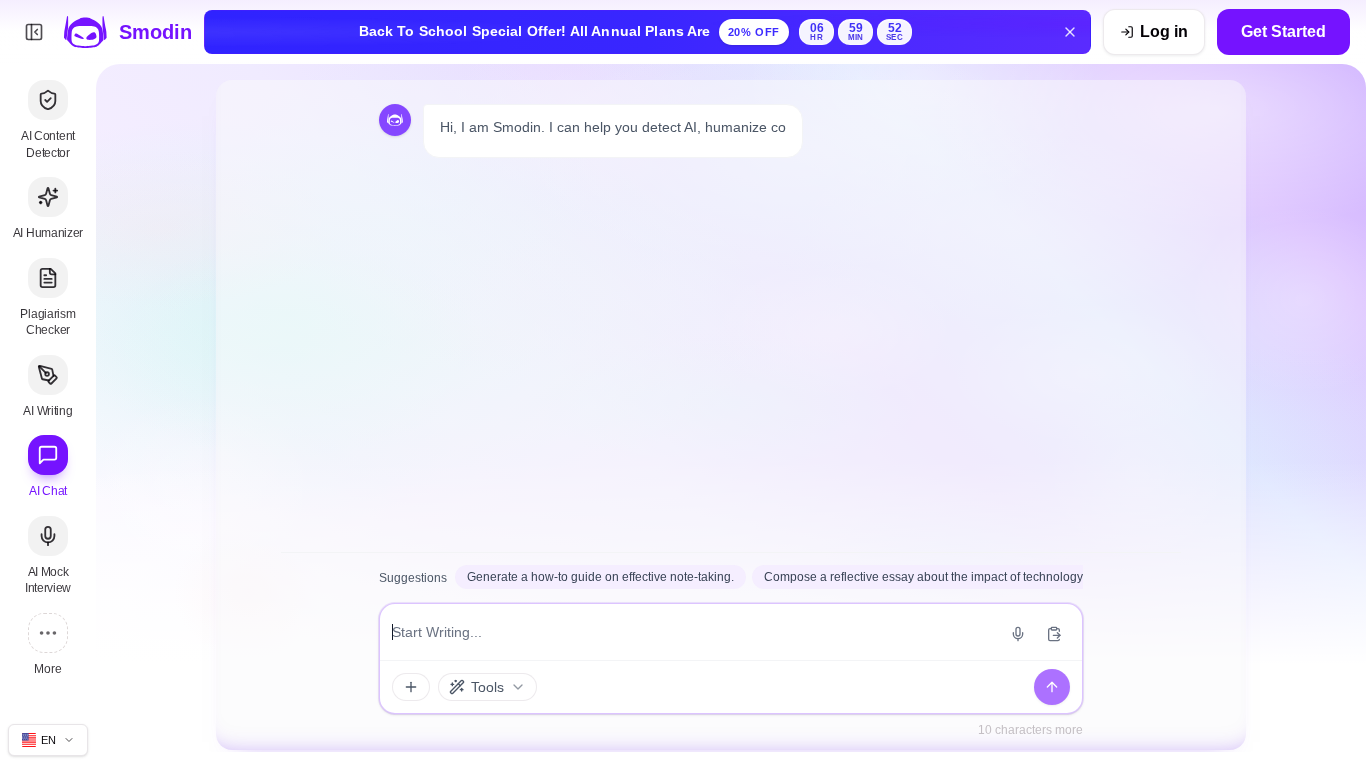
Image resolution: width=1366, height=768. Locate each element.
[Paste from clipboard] (1054, 634)
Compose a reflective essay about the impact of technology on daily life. (957, 577)
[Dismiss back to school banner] (1070, 32)
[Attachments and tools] (411, 687)
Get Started (1283, 31)
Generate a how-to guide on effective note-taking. (600, 577)
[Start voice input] (1018, 634)
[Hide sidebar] (34, 32)
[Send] (1052, 687)
